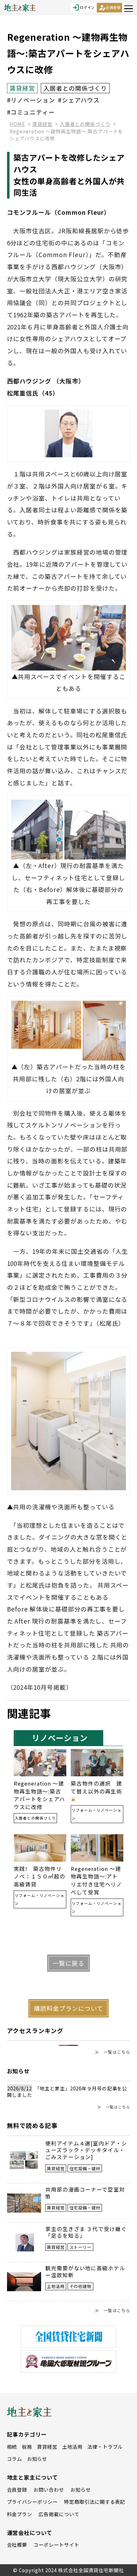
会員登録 (110, 8)
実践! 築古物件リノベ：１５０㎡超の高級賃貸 (39, 1877)
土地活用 (72, 2446)
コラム (15, 2459)
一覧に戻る (68, 1963)
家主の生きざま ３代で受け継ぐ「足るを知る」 (86, 2233)
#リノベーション (31, 100)
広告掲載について (59, 2514)
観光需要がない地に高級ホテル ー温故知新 (85, 2272)
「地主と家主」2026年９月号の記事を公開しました (67, 2092)
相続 (12, 2446)
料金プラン (20, 2514)
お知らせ (37, 2459)
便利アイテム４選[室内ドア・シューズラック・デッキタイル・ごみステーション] (86, 2150)
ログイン (83, 8)
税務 (27, 2446)
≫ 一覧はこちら (112, 2052)
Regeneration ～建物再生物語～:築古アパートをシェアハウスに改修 (39, 1795)
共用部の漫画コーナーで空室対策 (85, 2193)
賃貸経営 (47, 2446)
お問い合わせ (49, 2489)
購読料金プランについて (68, 2008)
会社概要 (17, 2544)
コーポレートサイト (56, 2544)
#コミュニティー (31, 112)
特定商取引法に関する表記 (94, 2502)
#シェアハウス (79, 100)
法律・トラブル (105, 2446)
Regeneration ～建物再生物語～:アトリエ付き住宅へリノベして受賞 (96, 1881)
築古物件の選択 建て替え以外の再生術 (96, 1787)
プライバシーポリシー (32, 2502)
